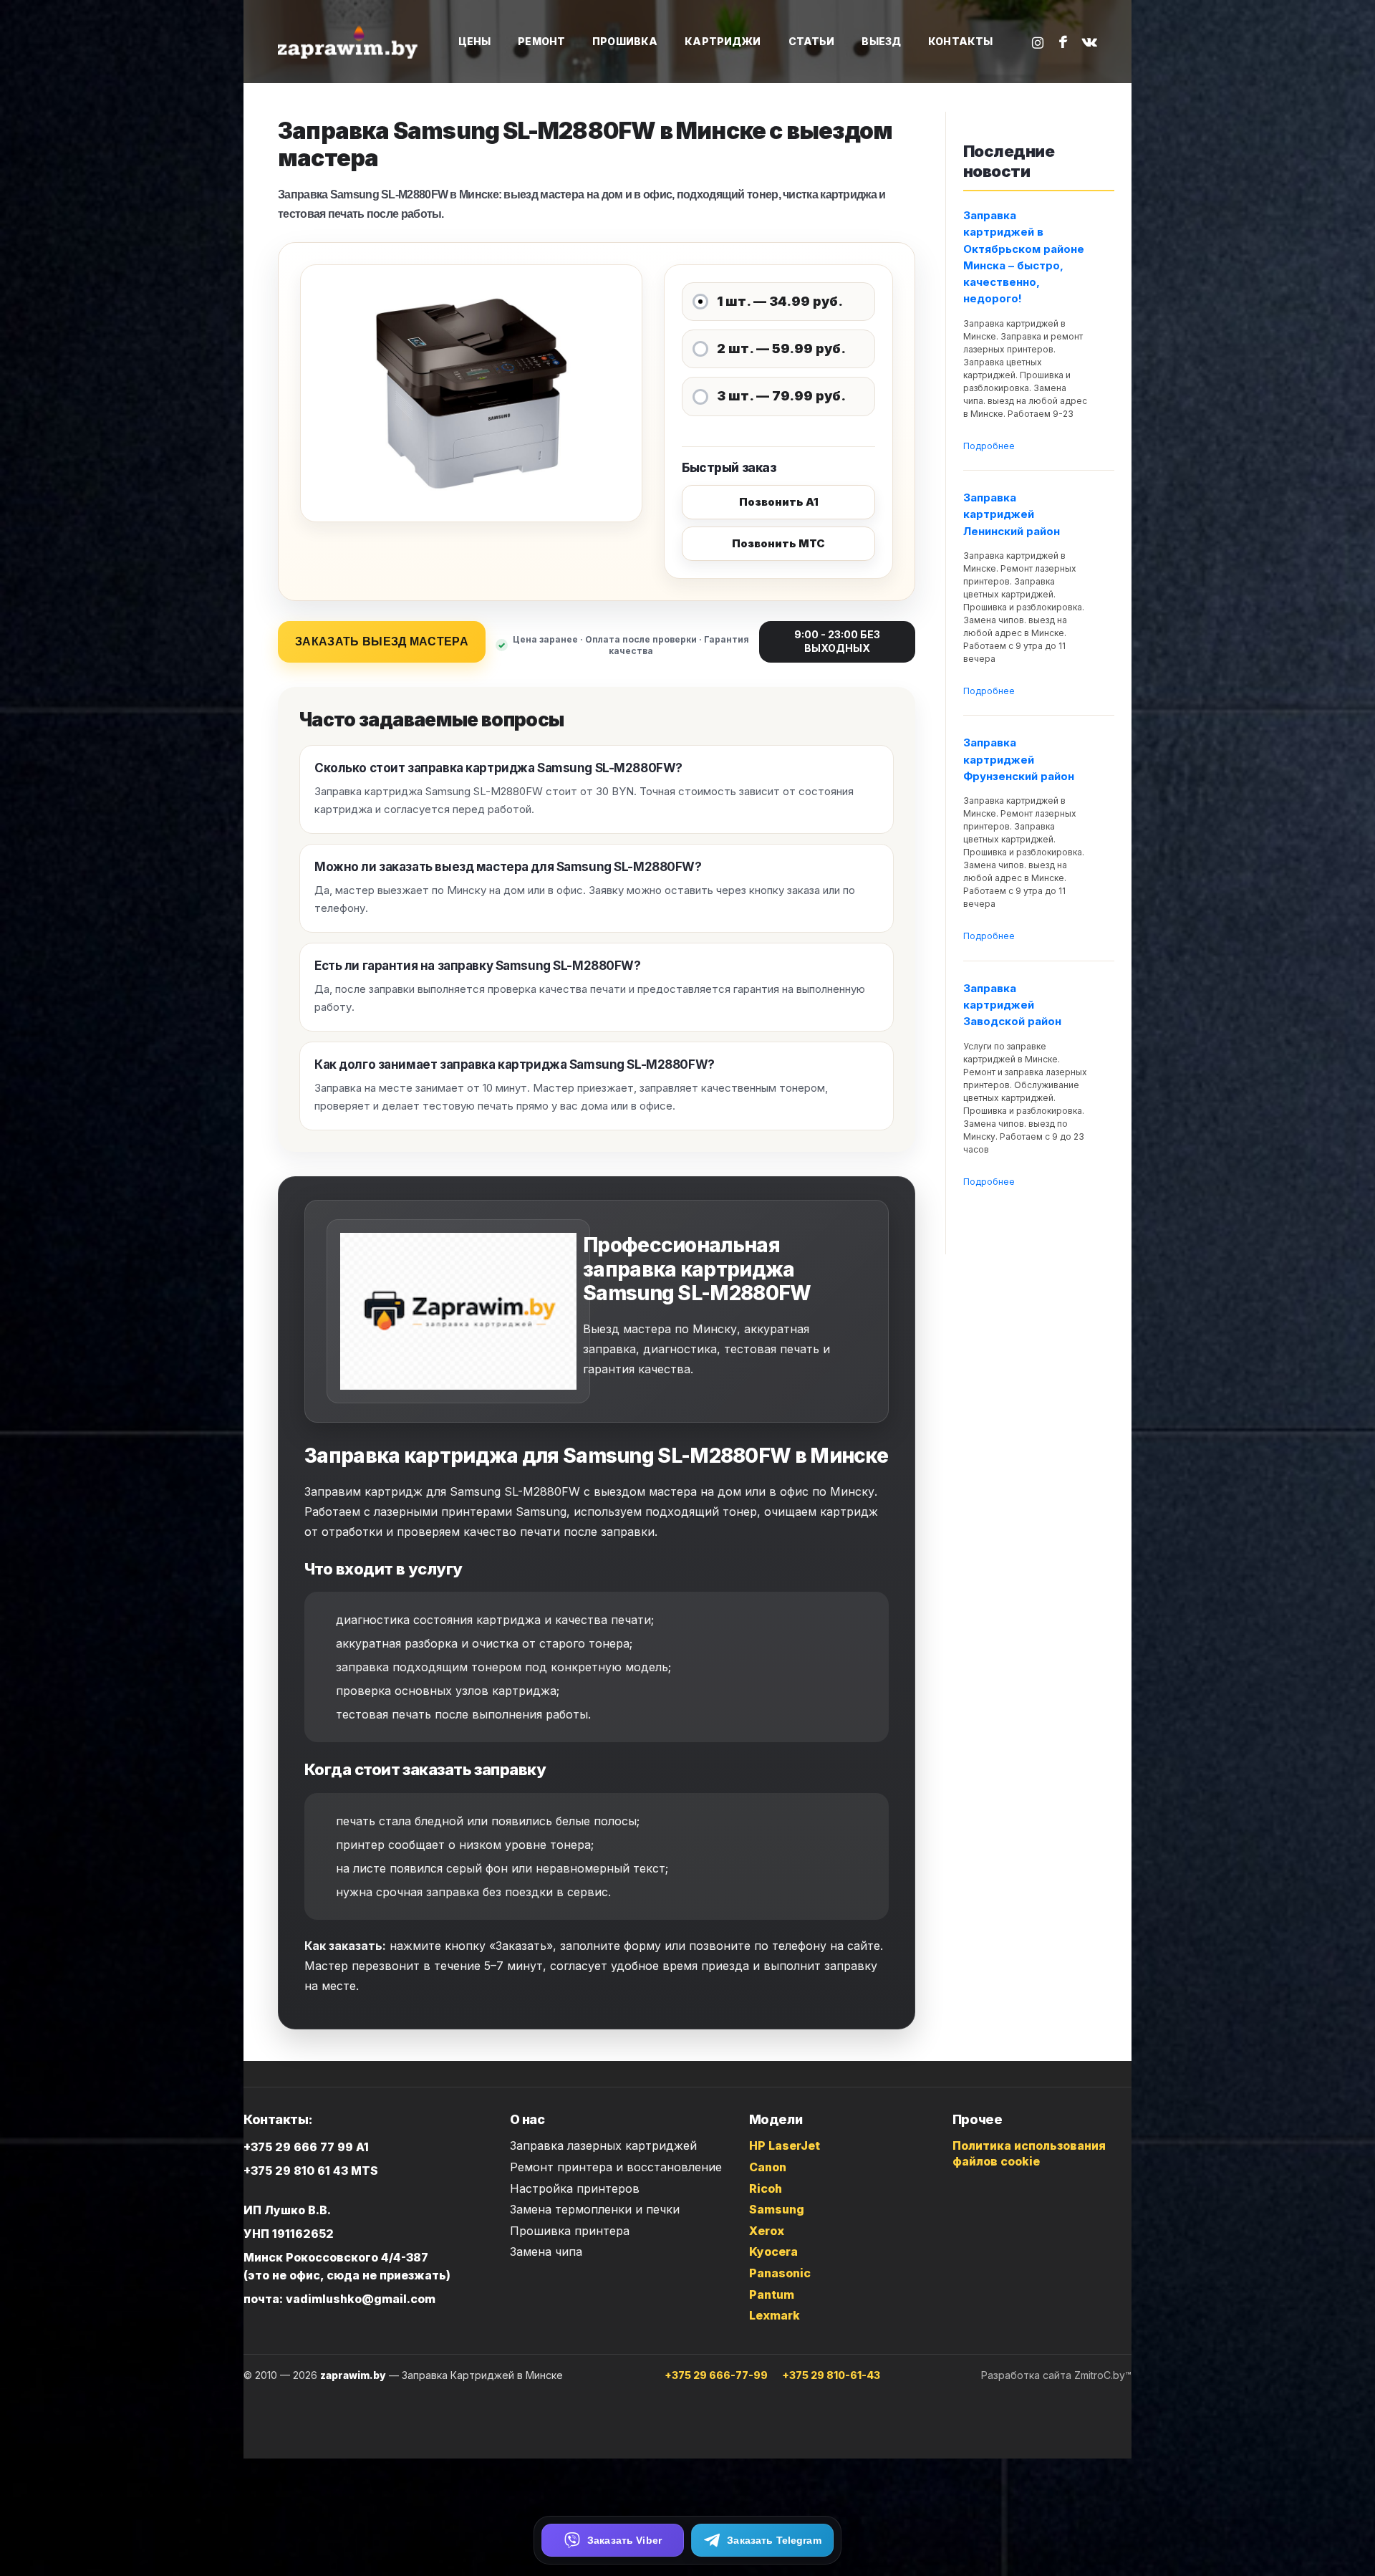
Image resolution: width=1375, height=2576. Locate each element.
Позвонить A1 (779, 502)
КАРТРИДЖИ (723, 41)
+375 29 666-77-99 (716, 2375)
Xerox (767, 2231)
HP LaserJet (785, 2145)
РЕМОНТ (541, 41)
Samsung (777, 2209)
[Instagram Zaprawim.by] (1038, 42)
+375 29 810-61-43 (831, 2375)
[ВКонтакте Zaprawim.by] (1089, 42)
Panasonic (780, 2273)
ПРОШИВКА (625, 41)
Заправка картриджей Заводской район (1012, 1005)
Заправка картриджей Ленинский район (1012, 514)
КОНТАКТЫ (960, 41)
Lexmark (775, 2315)
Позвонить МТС (778, 543)
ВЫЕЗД (881, 41)
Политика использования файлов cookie (1029, 2153)
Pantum (772, 2294)
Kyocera (773, 2251)
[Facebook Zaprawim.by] (1063, 42)
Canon (768, 2167)
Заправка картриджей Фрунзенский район (1019, 759)
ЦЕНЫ (475, 41)
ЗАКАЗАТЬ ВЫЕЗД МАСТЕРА (382, 641)
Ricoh (766, 2188)
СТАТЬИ (812, 41)
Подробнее (989, 446)
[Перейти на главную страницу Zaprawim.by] (349, 42)
